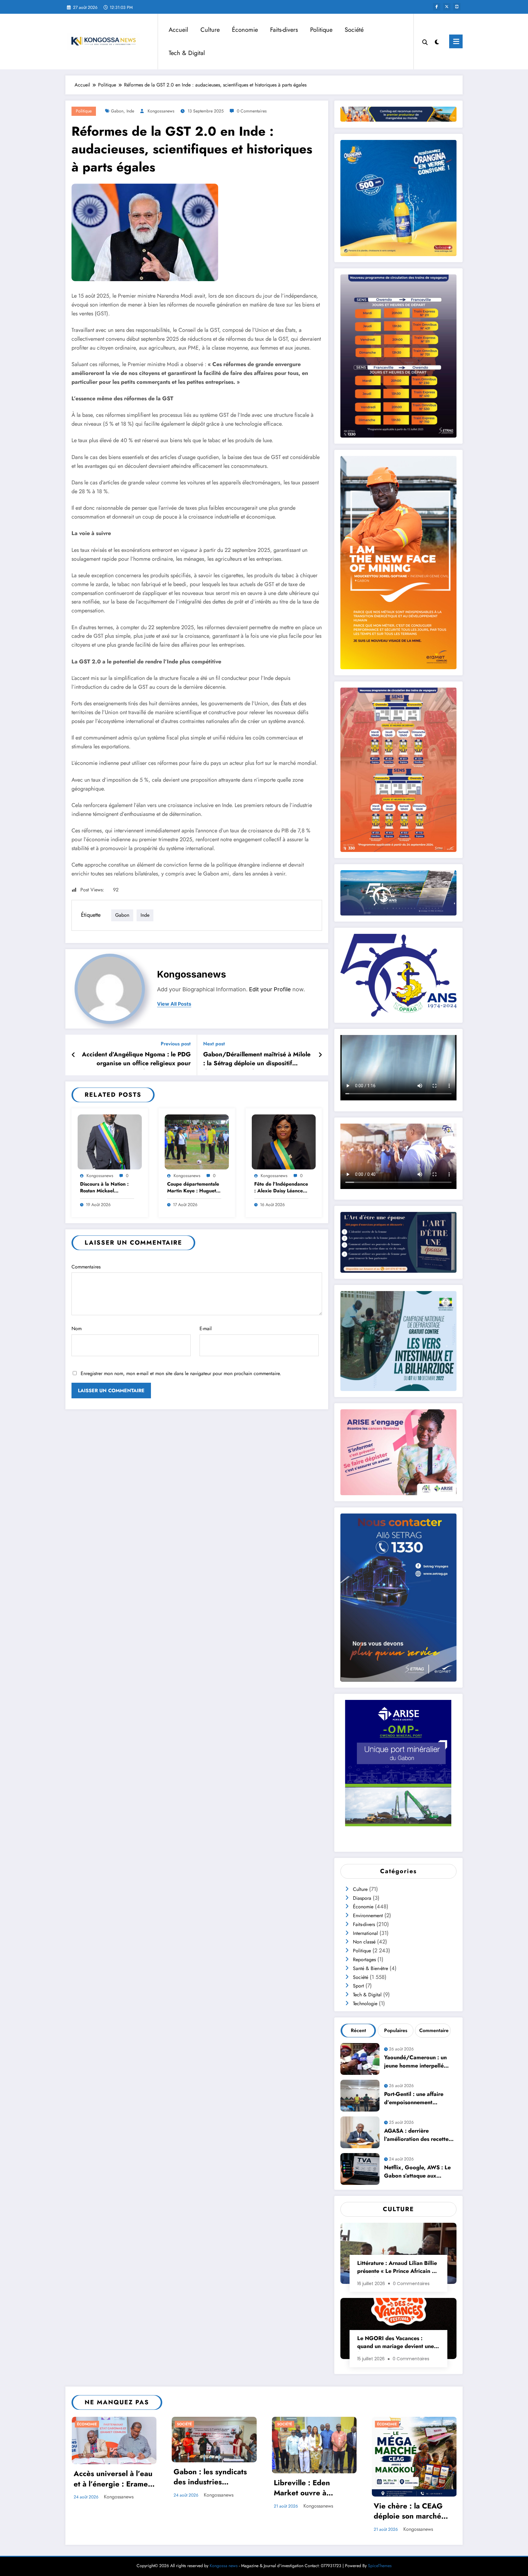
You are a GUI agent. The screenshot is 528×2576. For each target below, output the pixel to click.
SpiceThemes (380, 2566)
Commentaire (434, 2030)
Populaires (396, 2030)
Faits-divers (284, 30)
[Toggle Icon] (456, 41)
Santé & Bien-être (370, 1968)
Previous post (176, 1044)
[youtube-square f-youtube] (457, 7)
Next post (214, 1044)
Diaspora (362, 1898)
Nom (77, 1328)
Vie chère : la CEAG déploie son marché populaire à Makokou (410, 2512)
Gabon (117, 111)
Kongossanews (161, 111)
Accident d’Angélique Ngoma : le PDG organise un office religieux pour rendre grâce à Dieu (136, 1060)
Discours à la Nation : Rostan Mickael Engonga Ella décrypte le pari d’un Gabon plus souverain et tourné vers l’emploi (107, 1188)
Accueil (178, 30)
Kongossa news (224, 2566)
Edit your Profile (270, 989)
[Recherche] (425, 42)
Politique (321, 30)
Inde (130, 111)
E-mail (206, 1328)
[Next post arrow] (320, 1055)
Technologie (365, 2004)
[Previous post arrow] (73, 1055)
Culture (210, 30)
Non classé (364, 1942)
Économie (245, 30)
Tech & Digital (187, 53)
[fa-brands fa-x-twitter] (447, 7)
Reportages (364, 1960)
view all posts (174, 1004)
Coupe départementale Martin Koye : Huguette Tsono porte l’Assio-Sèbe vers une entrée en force (194, 1188)
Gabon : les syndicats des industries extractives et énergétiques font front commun (214, 2478)
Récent (358, 2030)
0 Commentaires (252, 111)
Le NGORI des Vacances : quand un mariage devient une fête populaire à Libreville (396, 2343)
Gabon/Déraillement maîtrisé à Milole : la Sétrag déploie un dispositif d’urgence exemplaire (257, 1060)
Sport (358, 1986)
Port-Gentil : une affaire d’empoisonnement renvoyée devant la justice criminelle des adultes (417, 2099)
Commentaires (86, 1267)
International (365, 1933)
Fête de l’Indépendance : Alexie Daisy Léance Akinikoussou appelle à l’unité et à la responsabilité (281, 1188)
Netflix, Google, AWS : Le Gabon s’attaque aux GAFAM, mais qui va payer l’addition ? (418, 2172)
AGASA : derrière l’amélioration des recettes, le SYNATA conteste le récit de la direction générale (419, 2136)
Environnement (368, 1915)
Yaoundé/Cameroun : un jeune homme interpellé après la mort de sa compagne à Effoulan (415, 2062)
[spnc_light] (437, 41)
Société (354, 30)
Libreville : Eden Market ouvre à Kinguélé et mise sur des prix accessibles (309, 2489)
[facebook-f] (437, 7)
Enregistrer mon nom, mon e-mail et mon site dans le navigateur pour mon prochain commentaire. (181, 1373)
